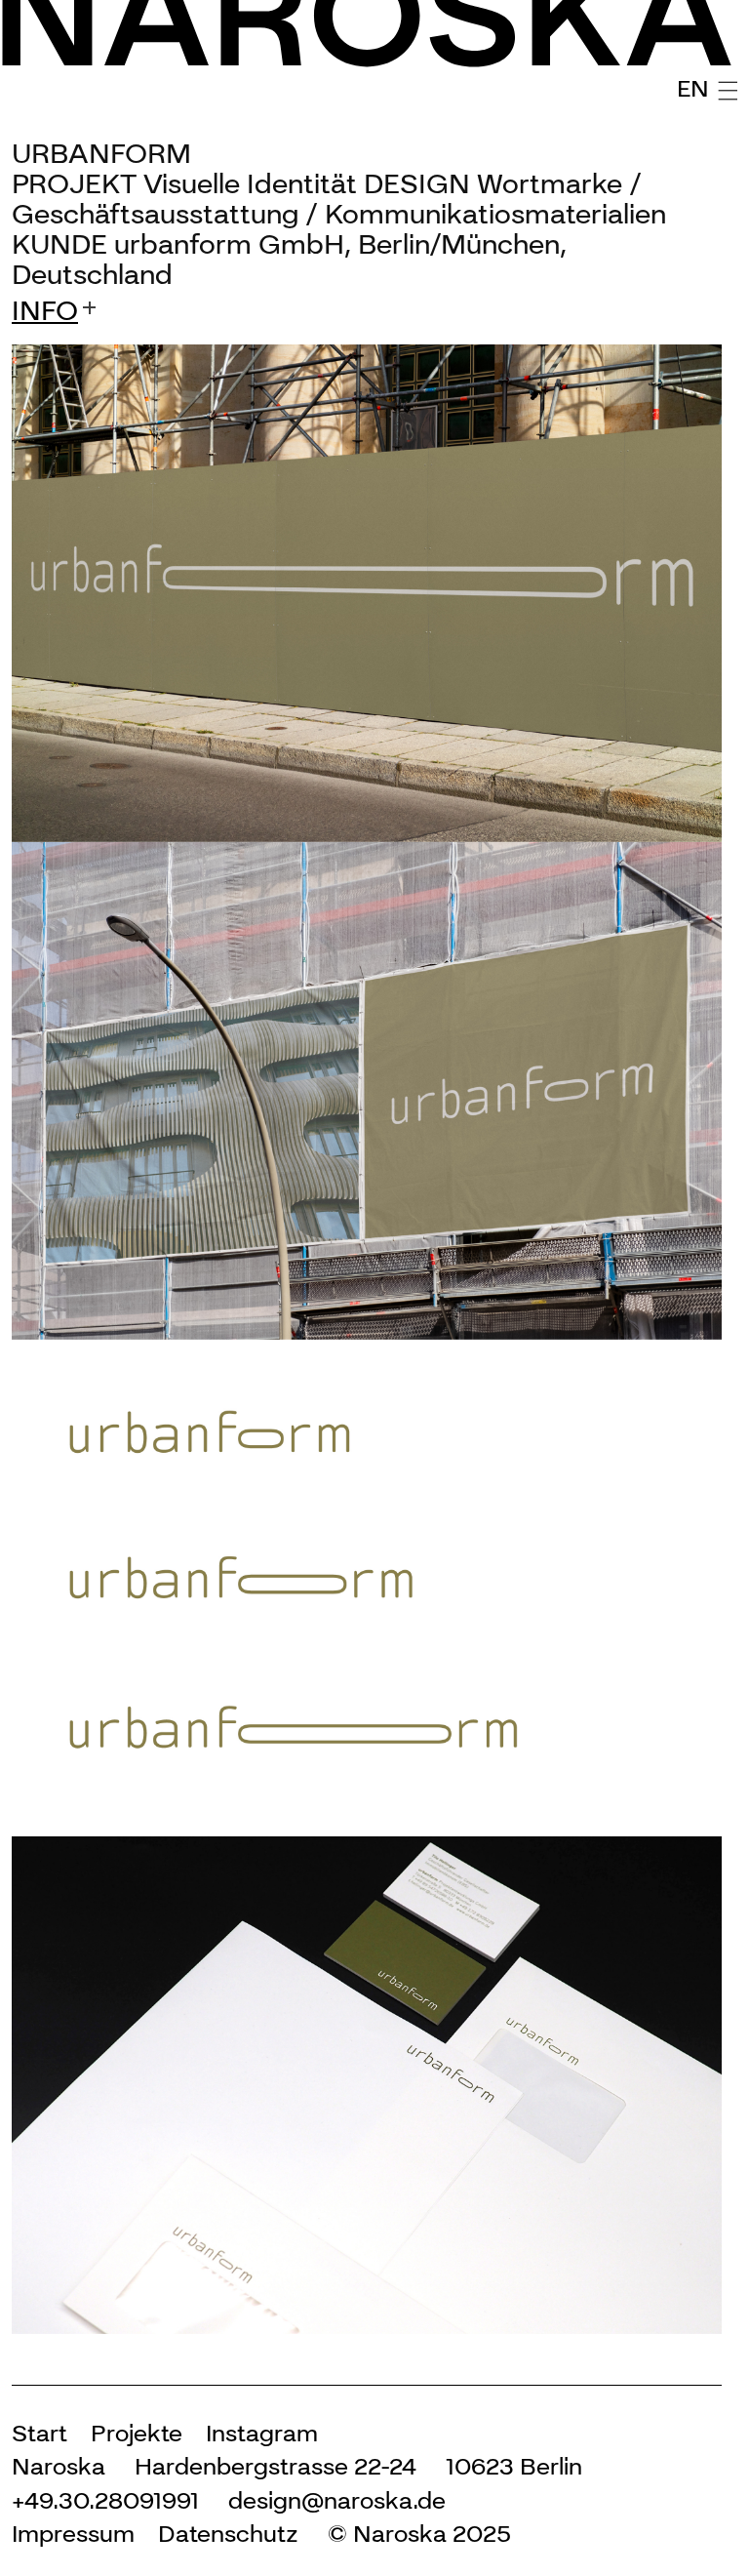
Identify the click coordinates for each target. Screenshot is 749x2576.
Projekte (137, 2433)
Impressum (73, 2534)
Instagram (262, 2433)
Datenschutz (228, 2534)
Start (39, 2433)
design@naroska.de (337, 2500)
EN (693, 88)
